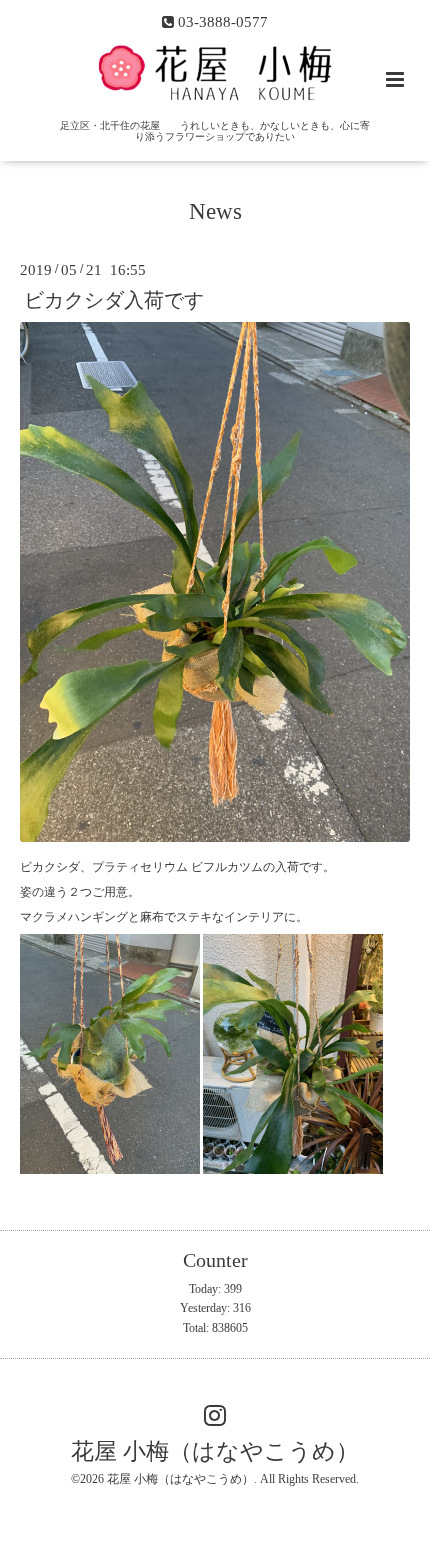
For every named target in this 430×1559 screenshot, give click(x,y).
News (215, 211)
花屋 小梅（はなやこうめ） (215, 1451)
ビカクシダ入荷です (114, 299)
